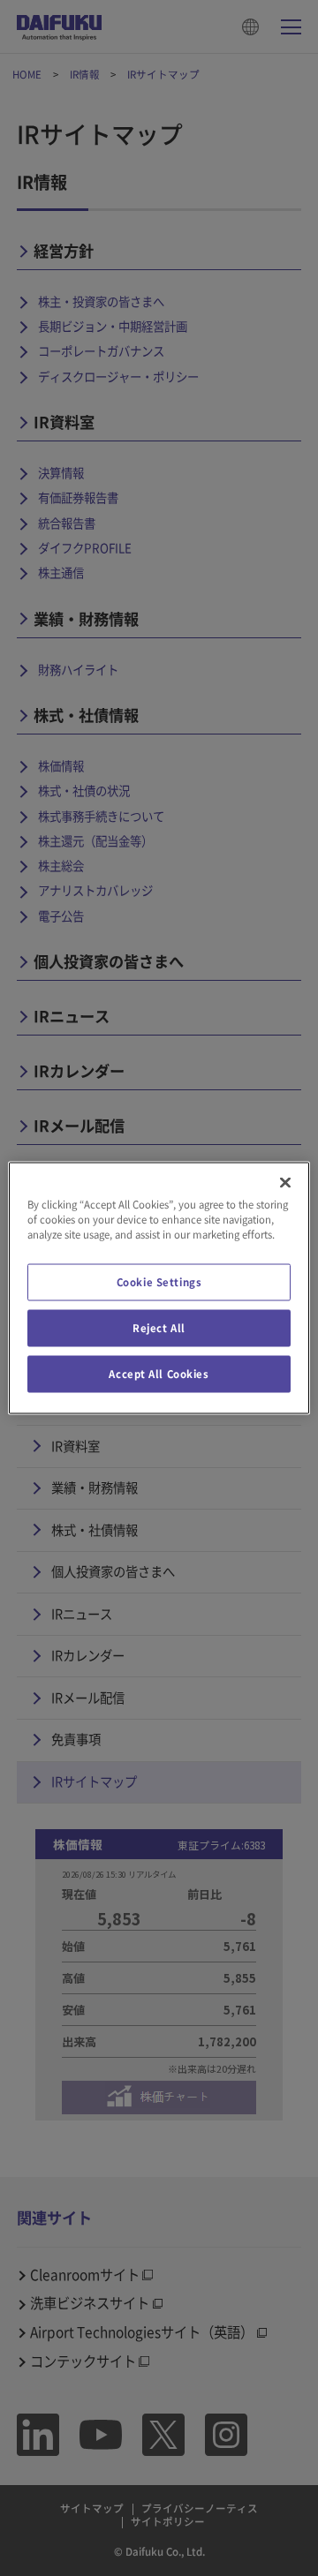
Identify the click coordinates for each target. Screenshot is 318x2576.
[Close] (285, 1183)
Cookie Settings (159, 1282)
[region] (159, 1288)
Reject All (159, 1328)
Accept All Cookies (159, 1374)
